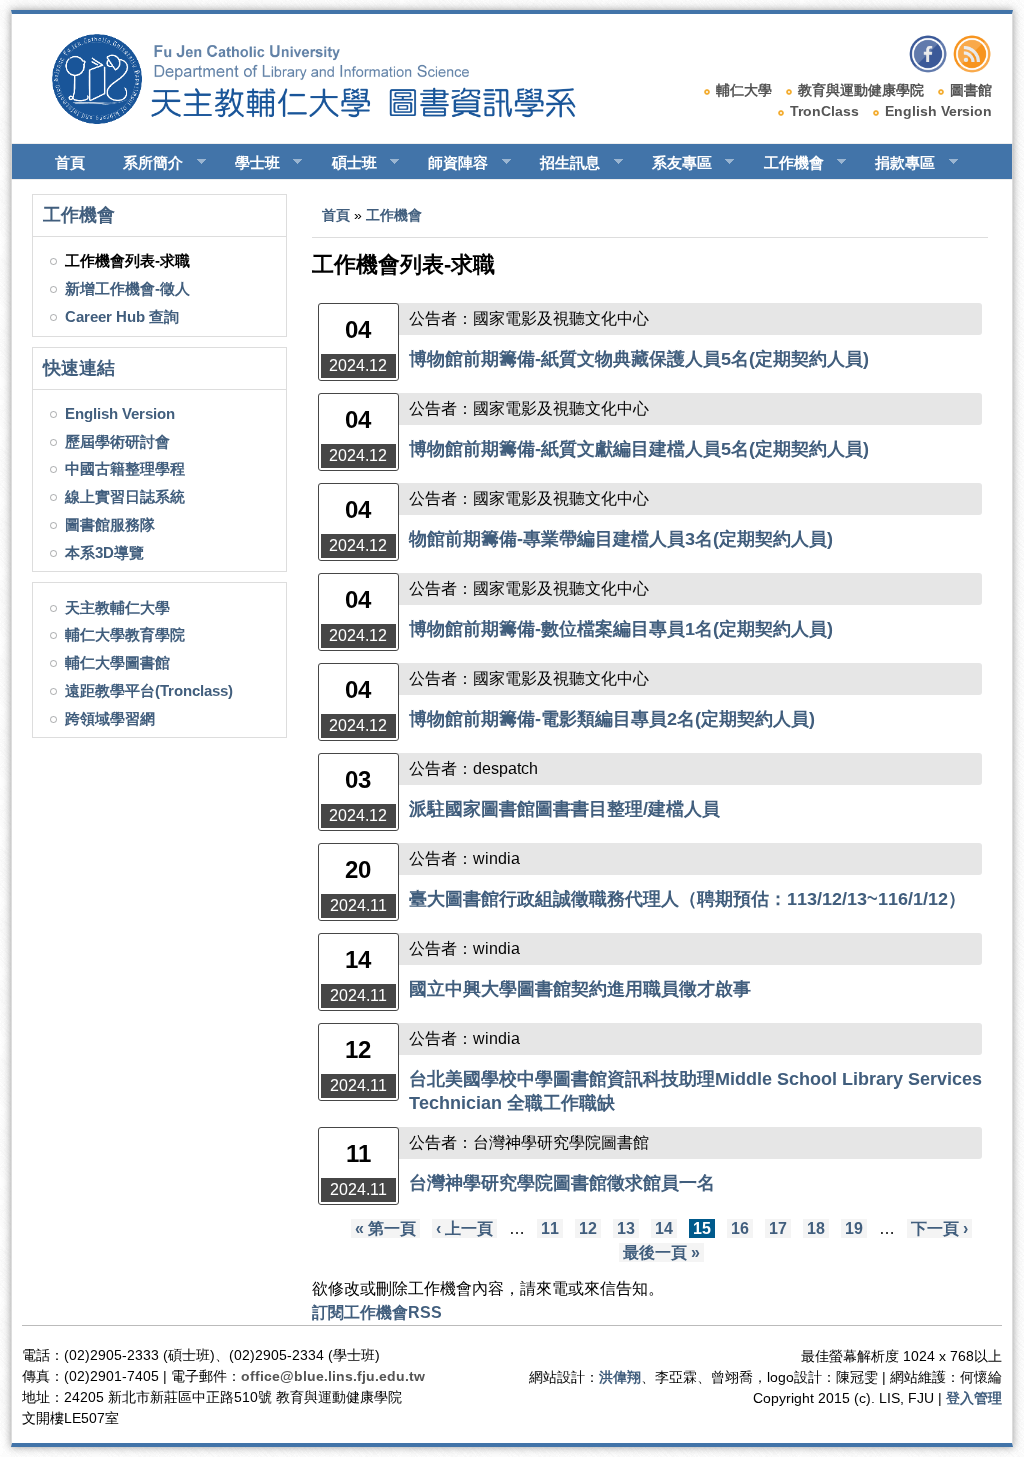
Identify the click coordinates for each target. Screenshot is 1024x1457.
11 (550, 1228)
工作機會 (785, 163)
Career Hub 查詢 (122, 316)
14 (664, 1228)
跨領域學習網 (110, 718)
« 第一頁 (385, 1228)
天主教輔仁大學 (117, 607)
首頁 (70, 162)
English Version (938, 111)
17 (778, 1228)
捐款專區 (896, 163)
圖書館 (971, 90)
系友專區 (673, 163)
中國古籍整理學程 (125, 468)
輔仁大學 (744, 90)
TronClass (824, 111)
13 (626, 1228)
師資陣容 (449, 163)
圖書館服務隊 (110, 524)
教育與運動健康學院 (861, 90)
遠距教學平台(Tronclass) (149, 690)
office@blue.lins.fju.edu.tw (333, 1376)
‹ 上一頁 (464, 1228)
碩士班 (345, 163)
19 (854, 1228)
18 (816, 1228)
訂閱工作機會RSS (377, 1312)
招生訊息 (561, 163)
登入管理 (974, 1398)
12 (588, 1228)
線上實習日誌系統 (125, 496)
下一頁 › (939, 1228)
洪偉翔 (620, 1377)
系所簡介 (144, 163)
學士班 (248, 163)
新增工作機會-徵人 (127, 288)
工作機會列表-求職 (127, 260)
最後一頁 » (661, 1252)
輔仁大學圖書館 (117, 662)
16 (740, 1228)
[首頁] (332, 119)
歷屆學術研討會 (117, 441)
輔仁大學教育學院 (125, 634)
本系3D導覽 (104, 552)
